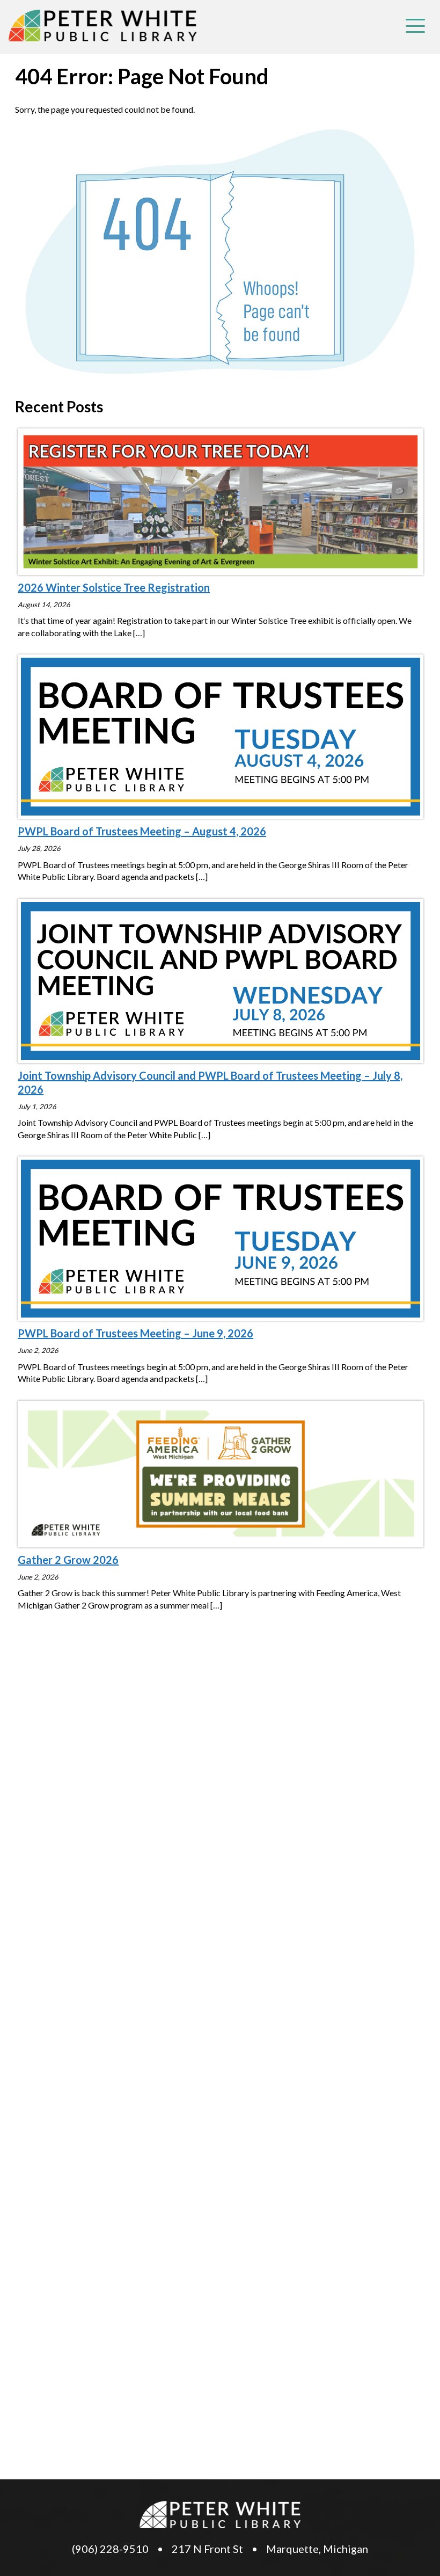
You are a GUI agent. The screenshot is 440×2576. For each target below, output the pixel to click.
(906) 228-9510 (110, 2549)
